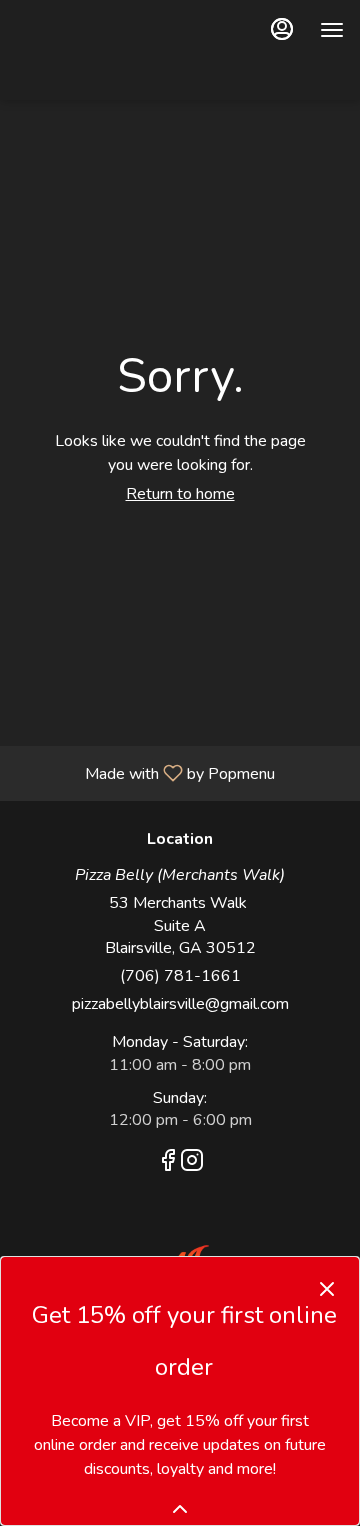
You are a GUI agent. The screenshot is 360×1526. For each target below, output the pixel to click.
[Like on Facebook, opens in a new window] (168, 1164)
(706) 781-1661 (180, 976)
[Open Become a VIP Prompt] (180, 1509)
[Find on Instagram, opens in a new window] (192, 1164)
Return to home (180, 494)
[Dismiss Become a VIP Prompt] (327, 1289)
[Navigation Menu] (332, 30)
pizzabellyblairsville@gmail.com (180, 1004)
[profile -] (282, 29)
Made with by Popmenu (145, 772)
